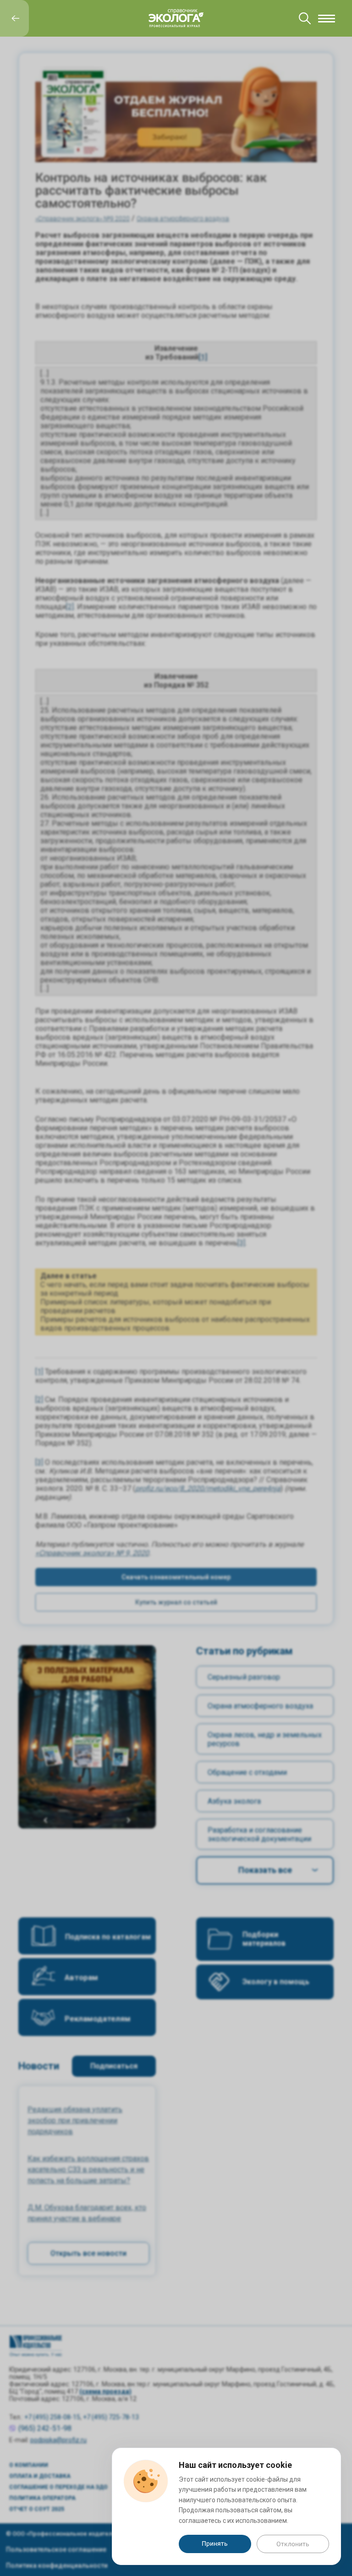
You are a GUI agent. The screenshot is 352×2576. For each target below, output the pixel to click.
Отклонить (293, 2544)
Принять (215, 2543)
